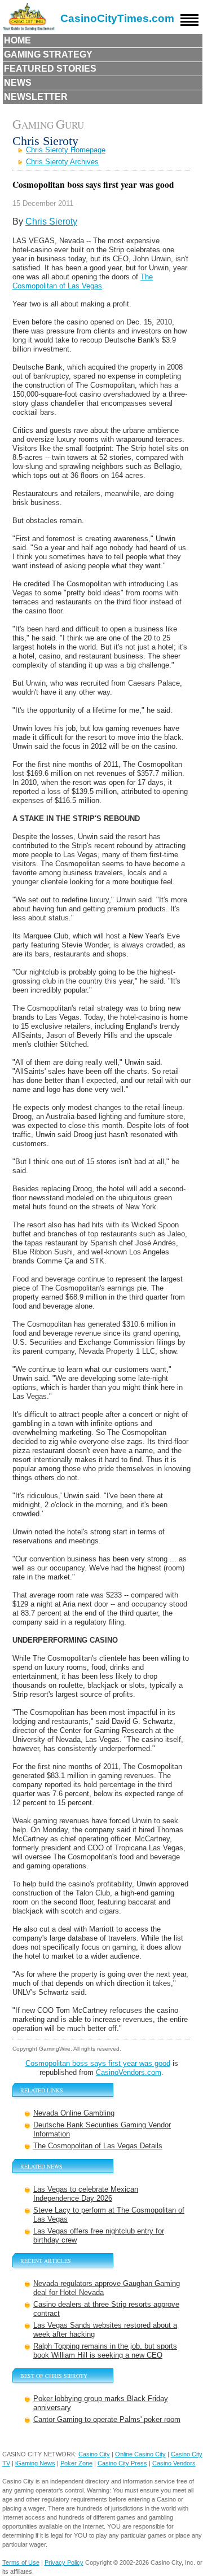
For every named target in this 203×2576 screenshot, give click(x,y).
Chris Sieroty (51, 221)
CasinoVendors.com (129, 2072)
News (18, 83)
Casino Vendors (174, 2463)
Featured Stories (50, 69)
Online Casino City (140, 2454)
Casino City (94, 2454)
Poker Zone (76, 2463)
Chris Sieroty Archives (62, 162)
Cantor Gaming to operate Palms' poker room (107, 2419)
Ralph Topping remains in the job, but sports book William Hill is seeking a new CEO (105, 2351)
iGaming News (35, 2463)
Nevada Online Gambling (74, 2113)
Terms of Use (21, 2562)
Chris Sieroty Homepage (66, 150)
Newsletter (36, 97)
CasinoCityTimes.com (117, 18)
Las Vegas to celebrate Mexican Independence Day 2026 (86, 2194)
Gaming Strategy (48, 54)
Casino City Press (122, 2463)
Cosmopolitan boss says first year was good (98, 2063)
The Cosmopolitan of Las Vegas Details (98, 2146)
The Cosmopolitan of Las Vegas (83, 281)
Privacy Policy (64, 2562)
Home (17, 40)
